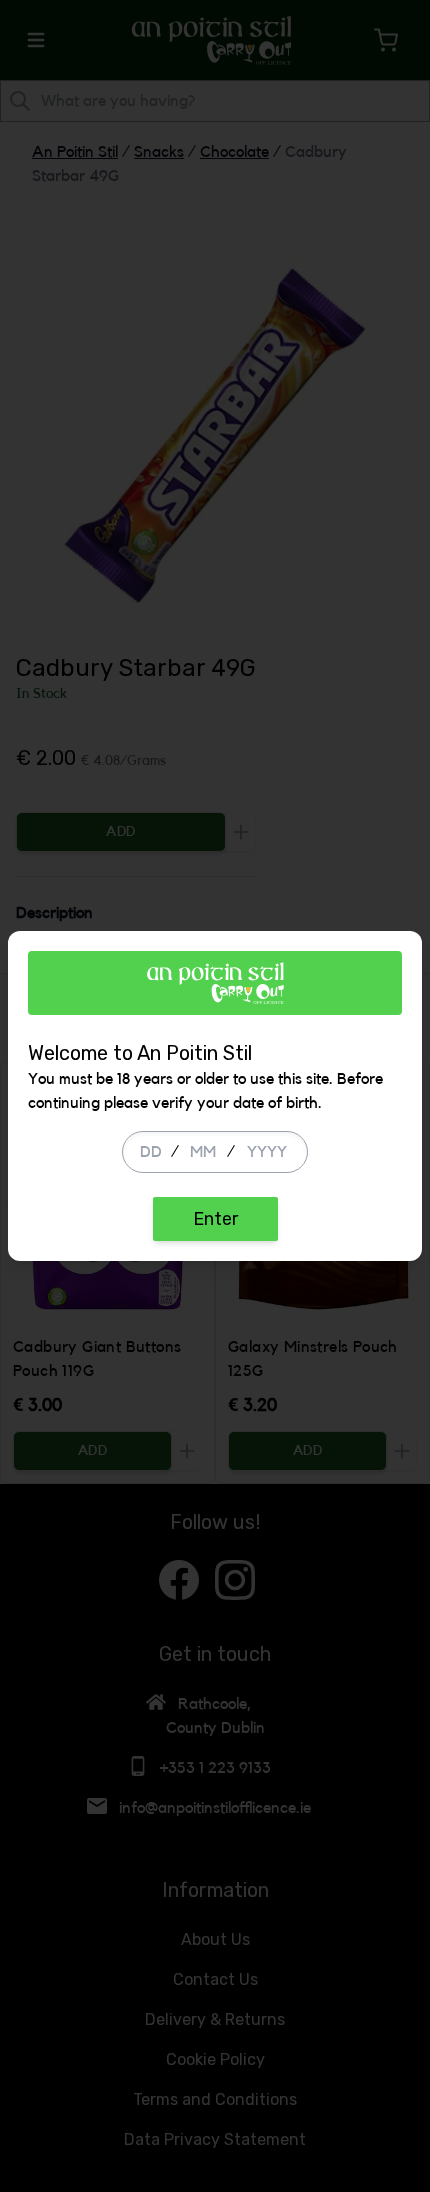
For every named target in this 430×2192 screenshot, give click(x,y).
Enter (215, 1219)
